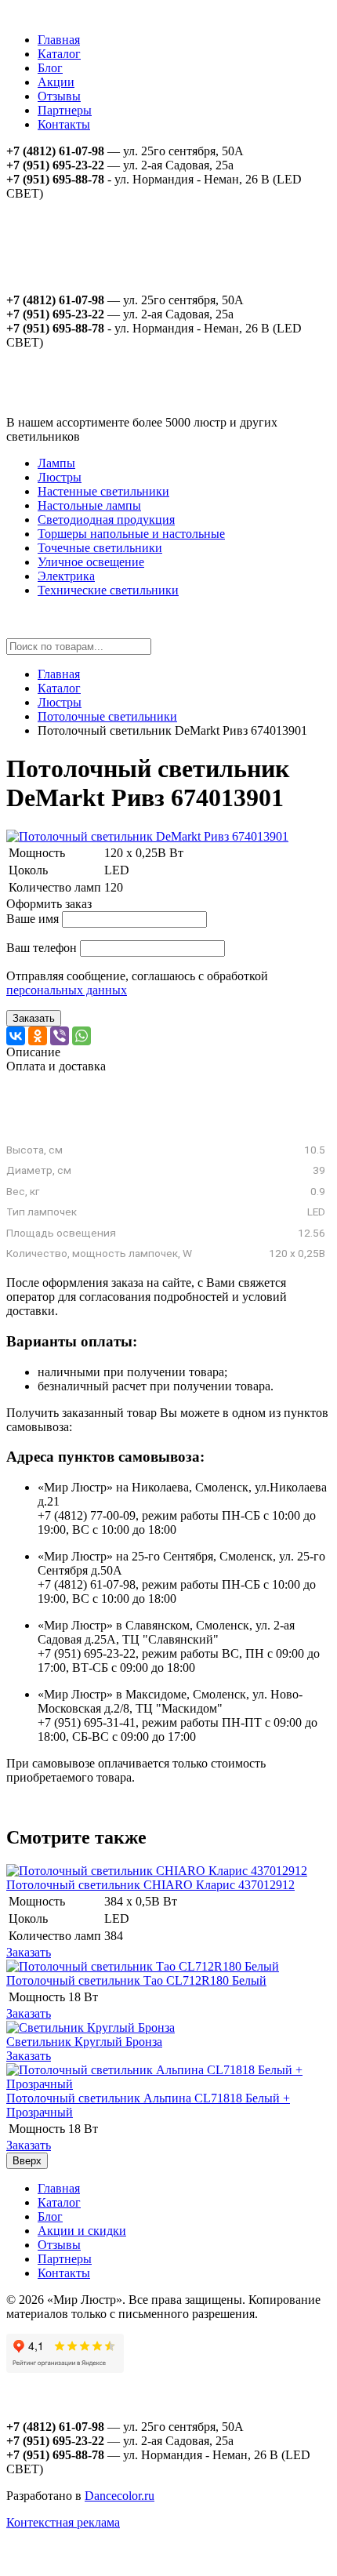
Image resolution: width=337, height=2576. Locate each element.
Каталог (59, 54)
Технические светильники (108, 590)
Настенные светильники (103, 491)
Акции (56, 82)
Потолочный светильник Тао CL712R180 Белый (136, 1980)
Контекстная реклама (63, 2522)
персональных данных (67, 990)
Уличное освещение (91, 562)
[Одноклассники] (38, 1036)
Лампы (56, 463)
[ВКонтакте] (16, 1036)
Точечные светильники (100, 548)
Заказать (34, 1018)
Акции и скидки (82, 2231)
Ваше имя (33, 919)
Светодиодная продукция (106, 520)
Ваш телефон (42, 948)
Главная (59, 40)
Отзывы (59, 96)
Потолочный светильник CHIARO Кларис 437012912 (150, 1885)
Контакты (64, 124)
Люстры (60, 477)
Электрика (66, 576)
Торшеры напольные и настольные (131, 534)
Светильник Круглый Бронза (84, 2042)
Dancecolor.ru (120, 2496)
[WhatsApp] (82, 1036)
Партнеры (65, 110)
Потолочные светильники (107, 716)
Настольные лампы (89, 505)
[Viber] (60, 1036)
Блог (50, 68)
